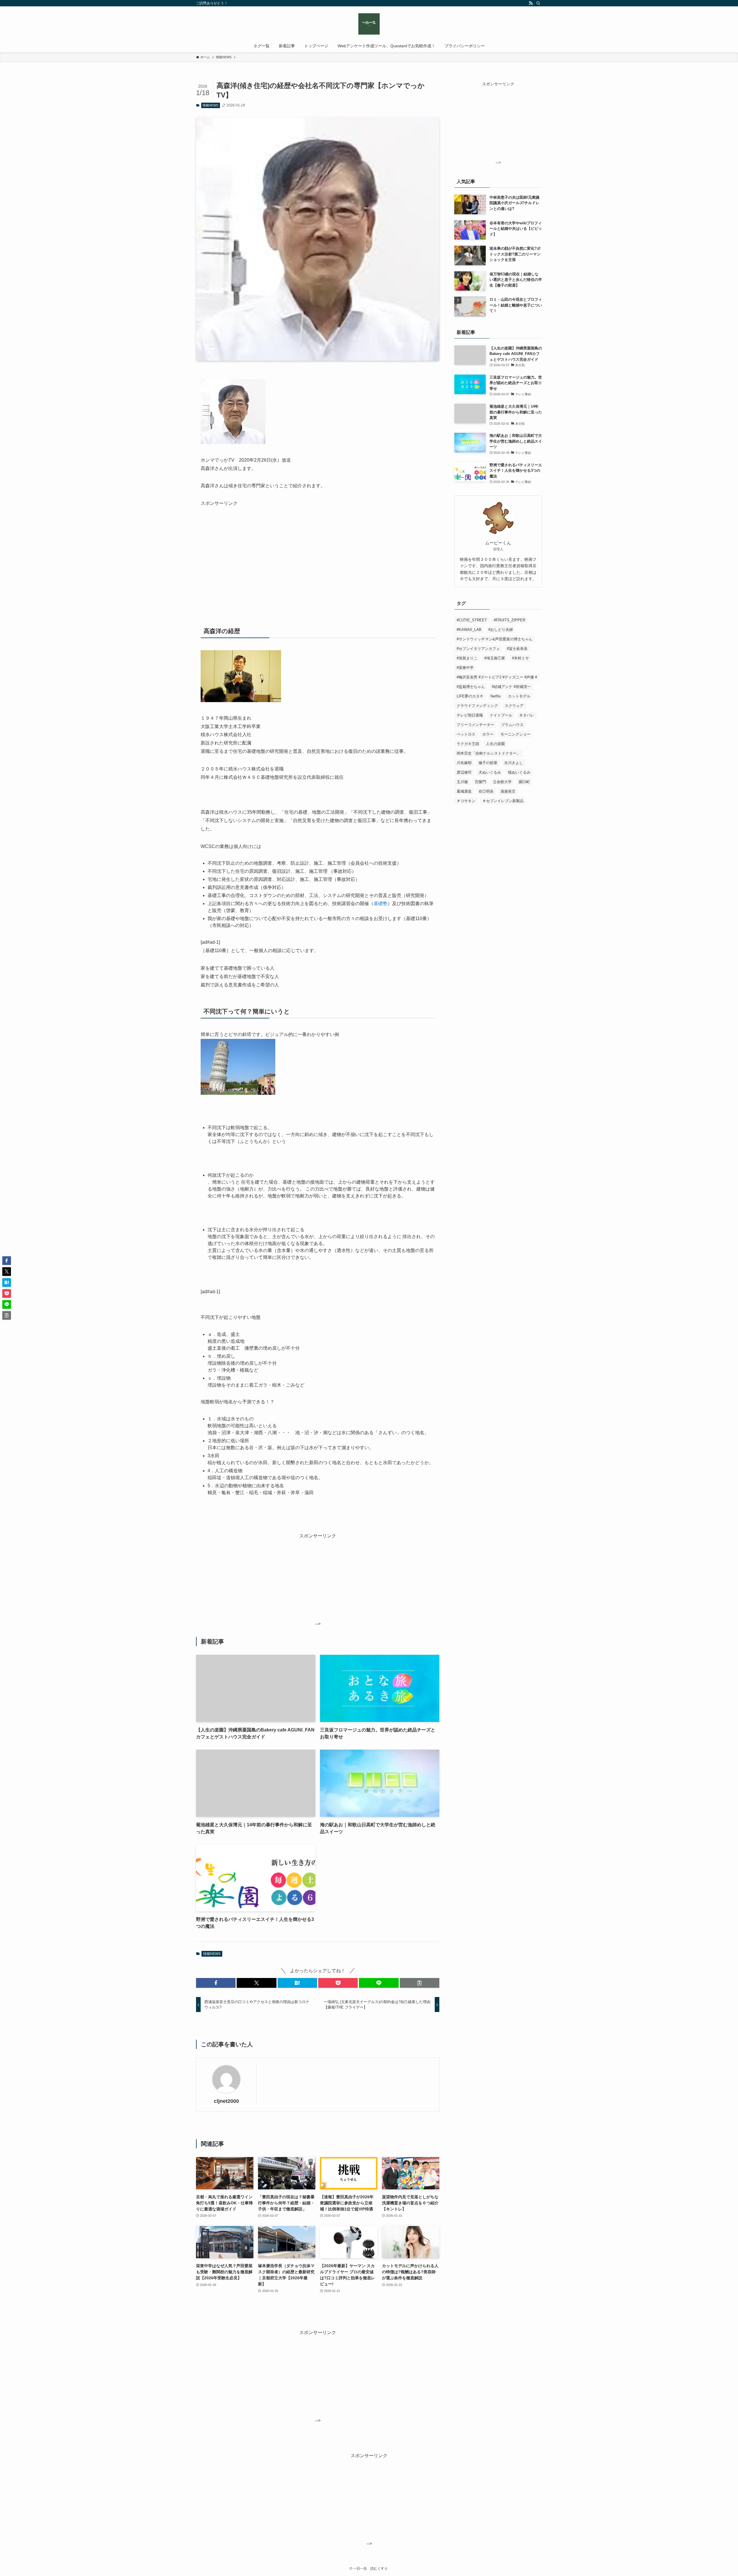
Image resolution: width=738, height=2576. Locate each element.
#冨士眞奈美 (517, 649)
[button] (216, 1983)
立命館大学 (502, 782)
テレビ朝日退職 (470, 715)
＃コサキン (466, 801)
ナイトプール (501, 715)
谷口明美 (486, 791)
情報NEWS (210, 105)
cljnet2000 (226, 2101)
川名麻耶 (464, 763)
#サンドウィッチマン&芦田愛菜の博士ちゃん (495, 639)
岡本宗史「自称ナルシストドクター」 (488, 753)
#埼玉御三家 (495, 658)
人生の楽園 (495, 744)
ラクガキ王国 (468, 744)
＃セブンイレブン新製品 (503, 801)
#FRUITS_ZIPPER (510, 620)
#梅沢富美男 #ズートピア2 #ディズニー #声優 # (497, 677)
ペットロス (466, 734)
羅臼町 (524, 782)
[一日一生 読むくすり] (369, 24)
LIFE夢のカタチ (470, 696)
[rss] (531, 3)
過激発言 (508, 791)
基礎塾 (381, 904)
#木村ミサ (520, 658)
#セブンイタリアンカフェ (478, 649)
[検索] (538, 3)
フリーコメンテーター (475, 725)
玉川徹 (462, 782)
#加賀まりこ (467, 658)
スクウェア (514, 706)
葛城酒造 (464, 791)
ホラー (488, 734)
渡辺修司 (464, 772)
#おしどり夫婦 (501, 630)
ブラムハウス (512, 725)
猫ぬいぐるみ (519, 772)
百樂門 (480, 782)
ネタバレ (527, 715)
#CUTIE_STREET (472, 620)
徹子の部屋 (488, 763)
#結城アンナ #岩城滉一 (511, 687)
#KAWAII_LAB (469, 630)
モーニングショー (515, 734)
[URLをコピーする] (420, 1983)
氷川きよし (514, 763)
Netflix (496, 696)
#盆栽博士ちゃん (471, 687)
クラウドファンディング (477, 706)
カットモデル (519, 696)
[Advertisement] (249, 548)
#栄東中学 (465, 668)
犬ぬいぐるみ (490, 772)
